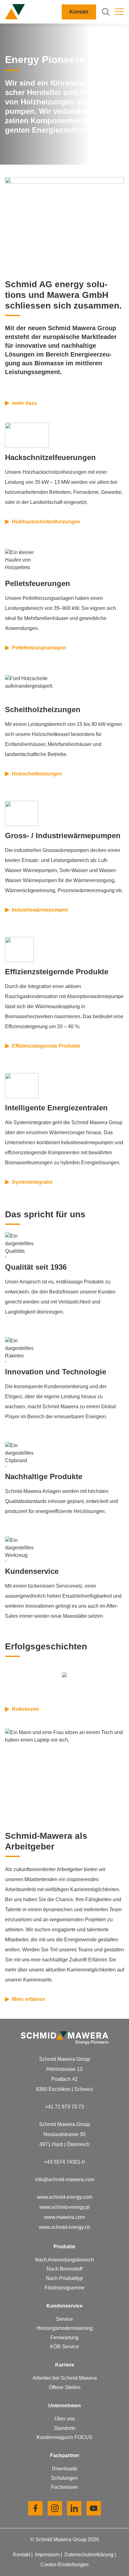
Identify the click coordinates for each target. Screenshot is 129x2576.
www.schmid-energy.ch (64, 2227)
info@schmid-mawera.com (65, 2179)
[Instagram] (55, 2508)
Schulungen (64, 2478)
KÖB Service (64, 2347)
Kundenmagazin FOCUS (64, 2437)
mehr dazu (24, 403)
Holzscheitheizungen (37, 774)
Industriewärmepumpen (40, 910)
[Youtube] (94, 2508)
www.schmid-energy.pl (64, 2207)
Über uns (65, 2419)
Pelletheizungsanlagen (39, 648)
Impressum (48, 2555)
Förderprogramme (64, 2288)
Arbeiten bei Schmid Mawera (65, 2378)
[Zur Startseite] (15, 12)
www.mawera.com (64, 2217)
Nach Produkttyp (64, 2278)
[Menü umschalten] (119, 12)
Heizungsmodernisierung (65, 2328)
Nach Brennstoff (64, 2269)
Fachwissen (64, 2487)
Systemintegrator (32, 1182)
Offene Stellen (65, 2387)
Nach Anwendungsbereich (64, 2260)
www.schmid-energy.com (65, 2197)
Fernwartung (64, 2338)
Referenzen (26, 1709)
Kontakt (79, 12)
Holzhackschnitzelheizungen (46, 522)
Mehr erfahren (28, 1999)
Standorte (65, 2428)
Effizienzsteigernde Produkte (46, 1046)
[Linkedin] (74, 2508)
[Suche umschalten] (106, 12)
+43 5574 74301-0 (64, 2162)
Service (64, 2319)
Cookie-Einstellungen (64, 2565)
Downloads (65, 2469)
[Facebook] (35, 2508)
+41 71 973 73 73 (64, 2107)
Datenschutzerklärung (90, 2555)
